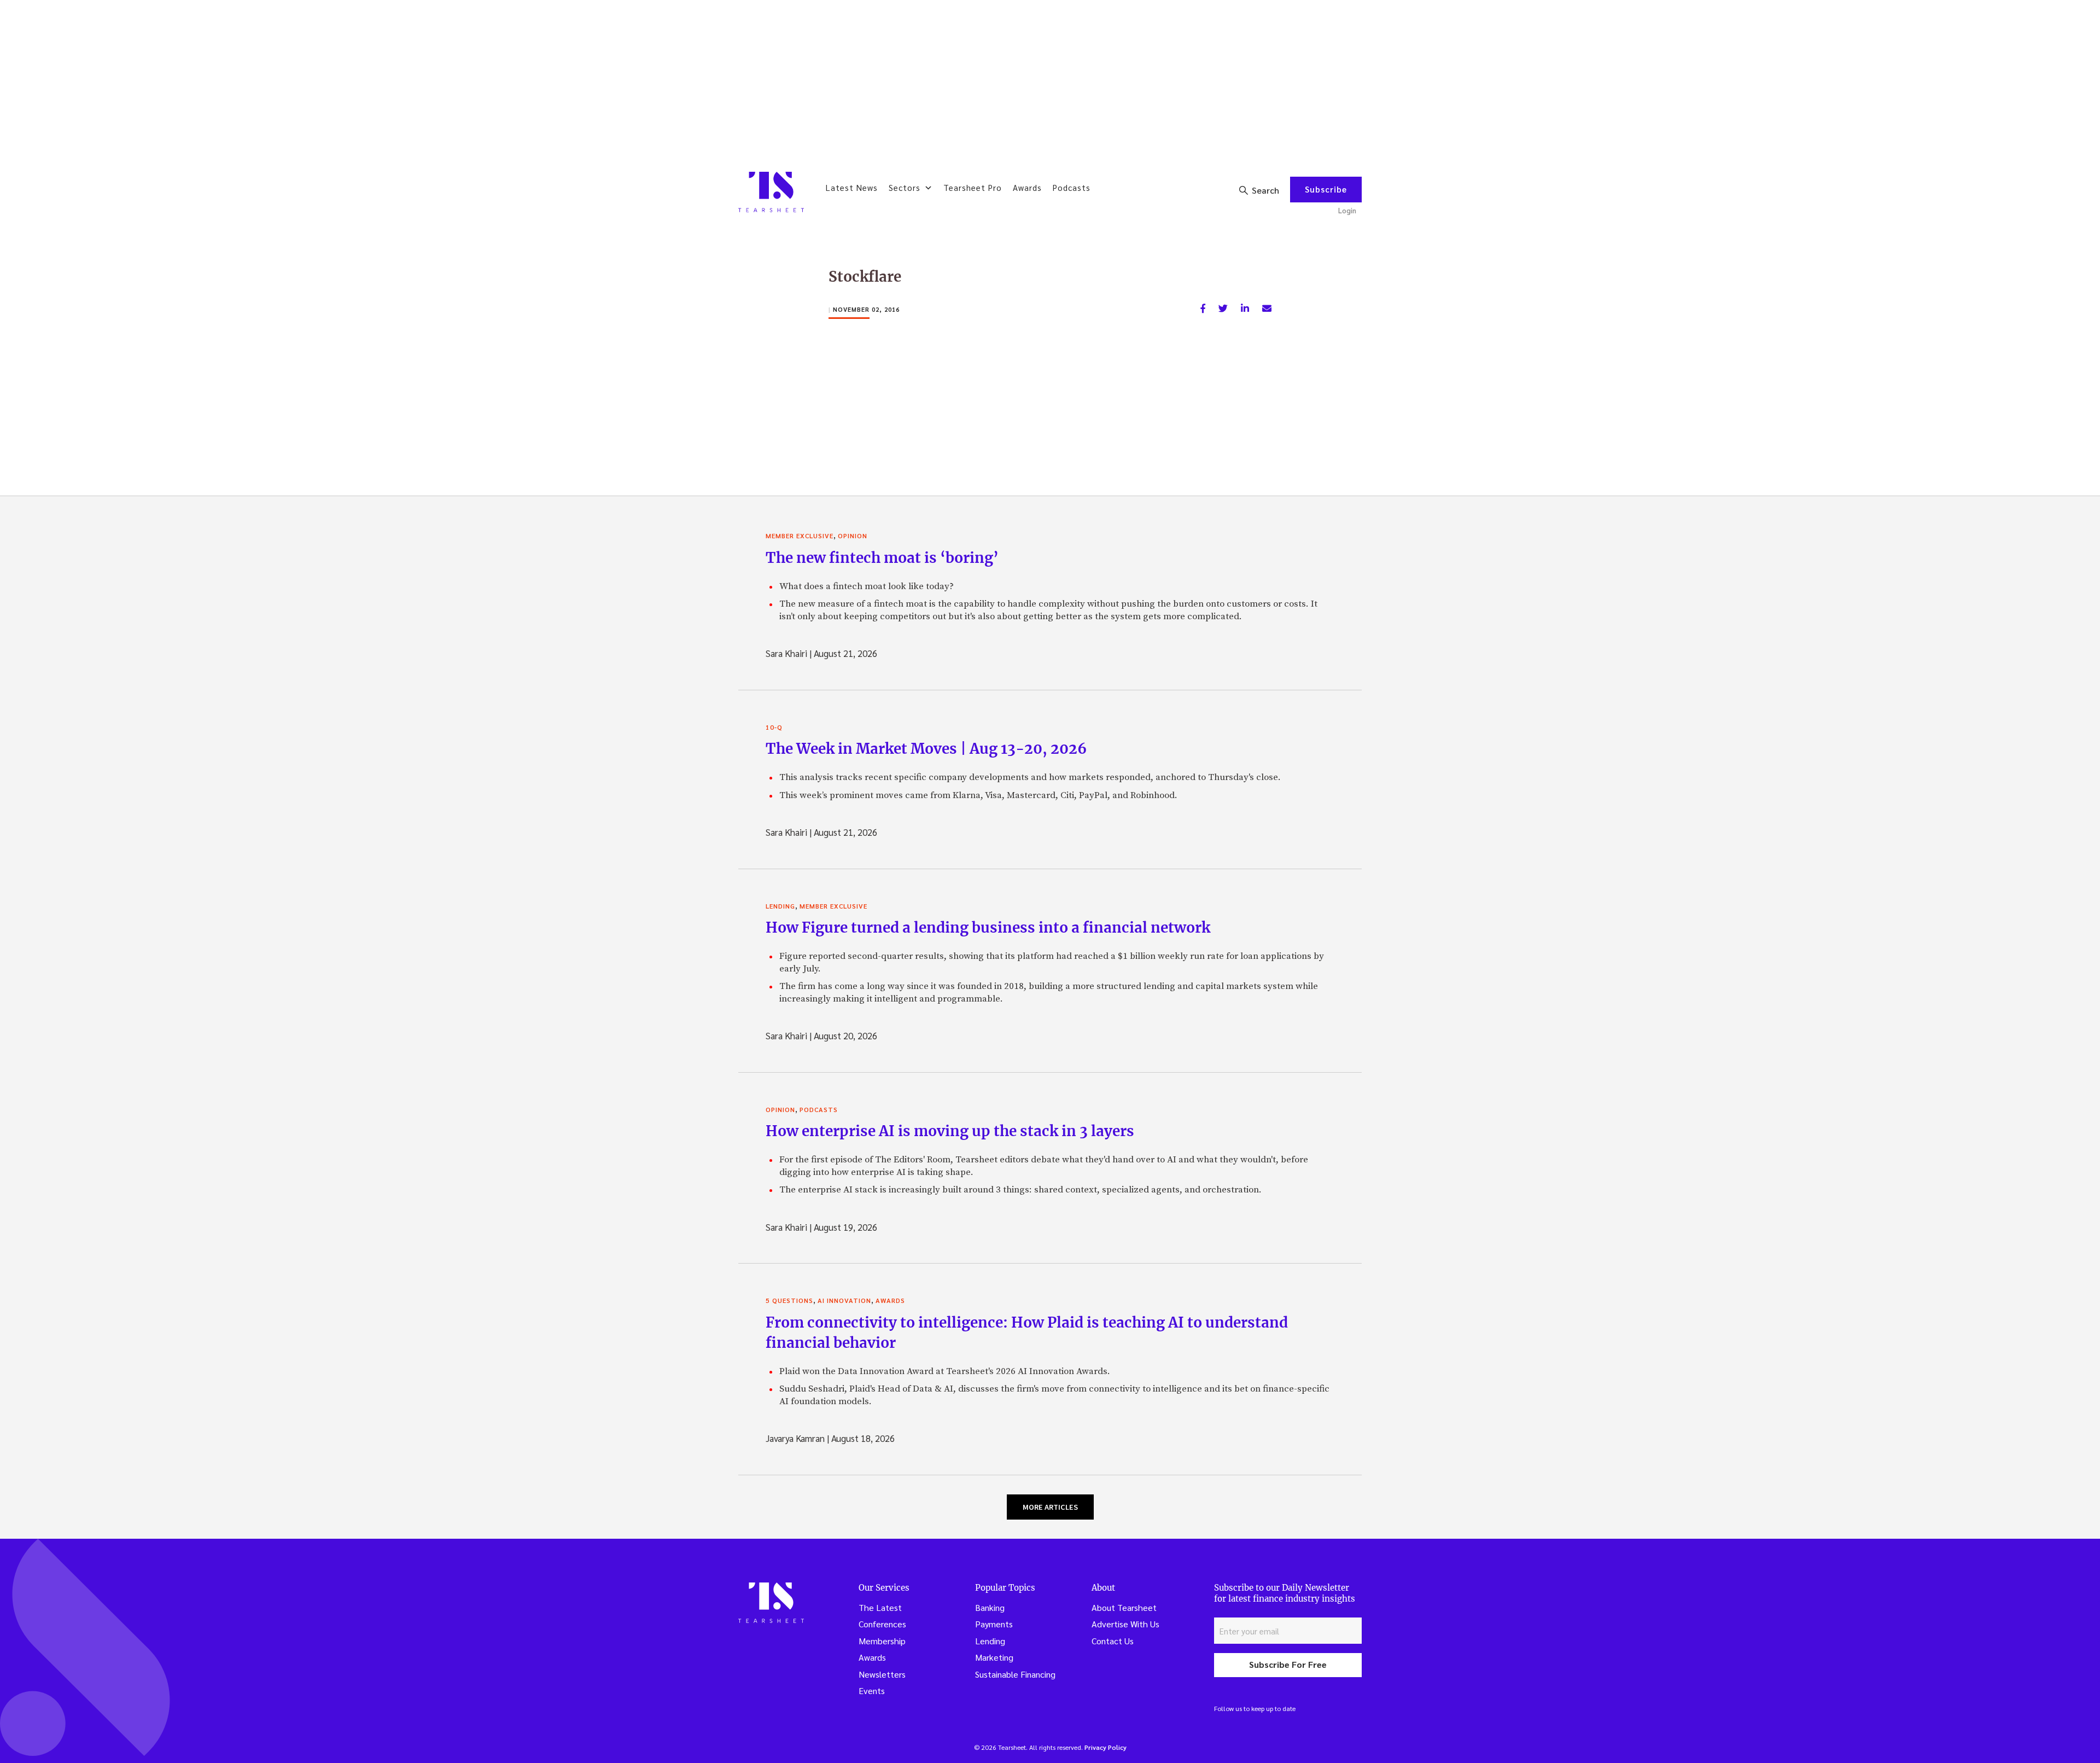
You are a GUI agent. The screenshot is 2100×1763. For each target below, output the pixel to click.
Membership (882, 1641)
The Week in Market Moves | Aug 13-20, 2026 (926, 749)
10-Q (774, 727)
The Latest (880, 1607)
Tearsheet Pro (973, 187)
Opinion (853, 536)
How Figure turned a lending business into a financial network (988, 927)
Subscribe (1326, 189)
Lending (780, 906)
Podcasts (1072, 187)
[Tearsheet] (771, 192)
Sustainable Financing (1015, 1674)
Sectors (905, 187)
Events (872, 1691)
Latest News (852, 187)
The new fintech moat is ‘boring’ (882, 558)
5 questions (789, 1300)
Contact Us (1113, 1641)
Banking (990, 1607)
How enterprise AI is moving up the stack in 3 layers (950, 1131)
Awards (1027, 187)
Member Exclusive (800, 536)
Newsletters (882, 1674)
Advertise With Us (1125, 1624)
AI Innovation (844, 1300)
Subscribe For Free (1288, 1664)
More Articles (1050, 1507)
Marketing (994, 1657)
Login (1347, 210)
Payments (994, 1624)
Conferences (882, 1624)
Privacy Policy (1106, 1747)
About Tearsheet (1124, 1607)
